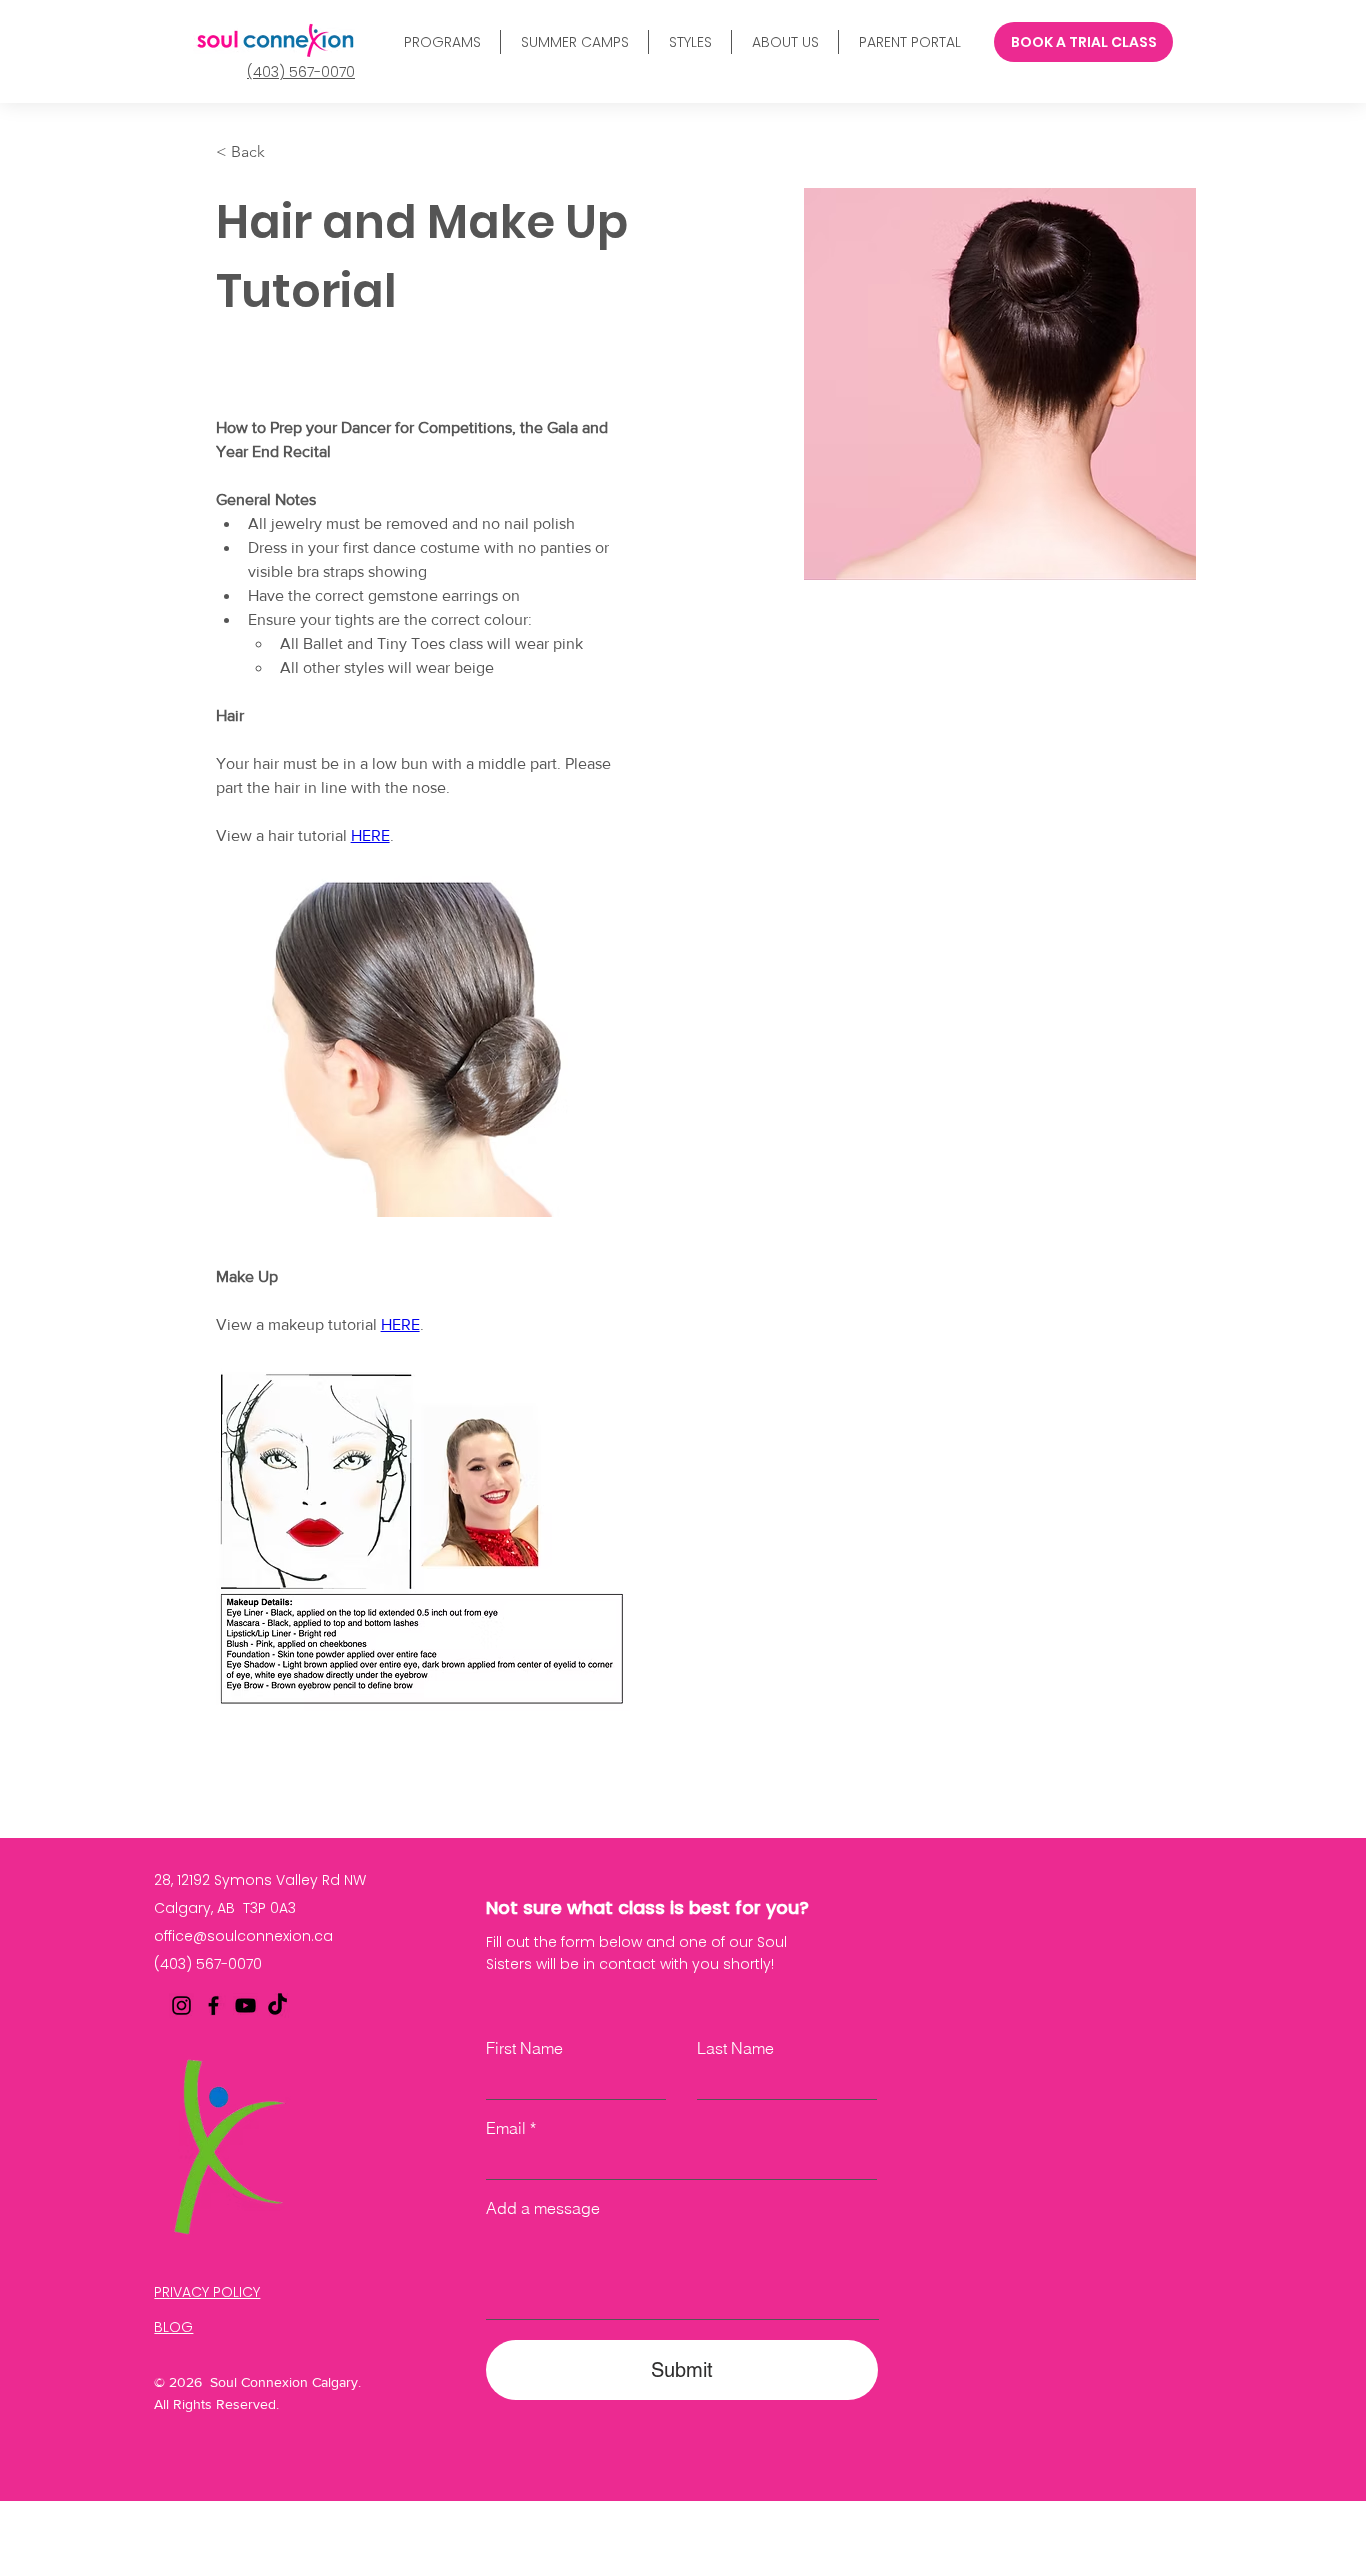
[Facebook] (213, 2005)
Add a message (543, 2208)
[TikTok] (277, 2005)
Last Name (735, 2048)
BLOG (173, 2327)
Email (506, 2128)
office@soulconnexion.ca (243, 1936)
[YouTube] (245, 2005)
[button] (442, 42)
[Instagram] (181, 2005)
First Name (524, 2048)
